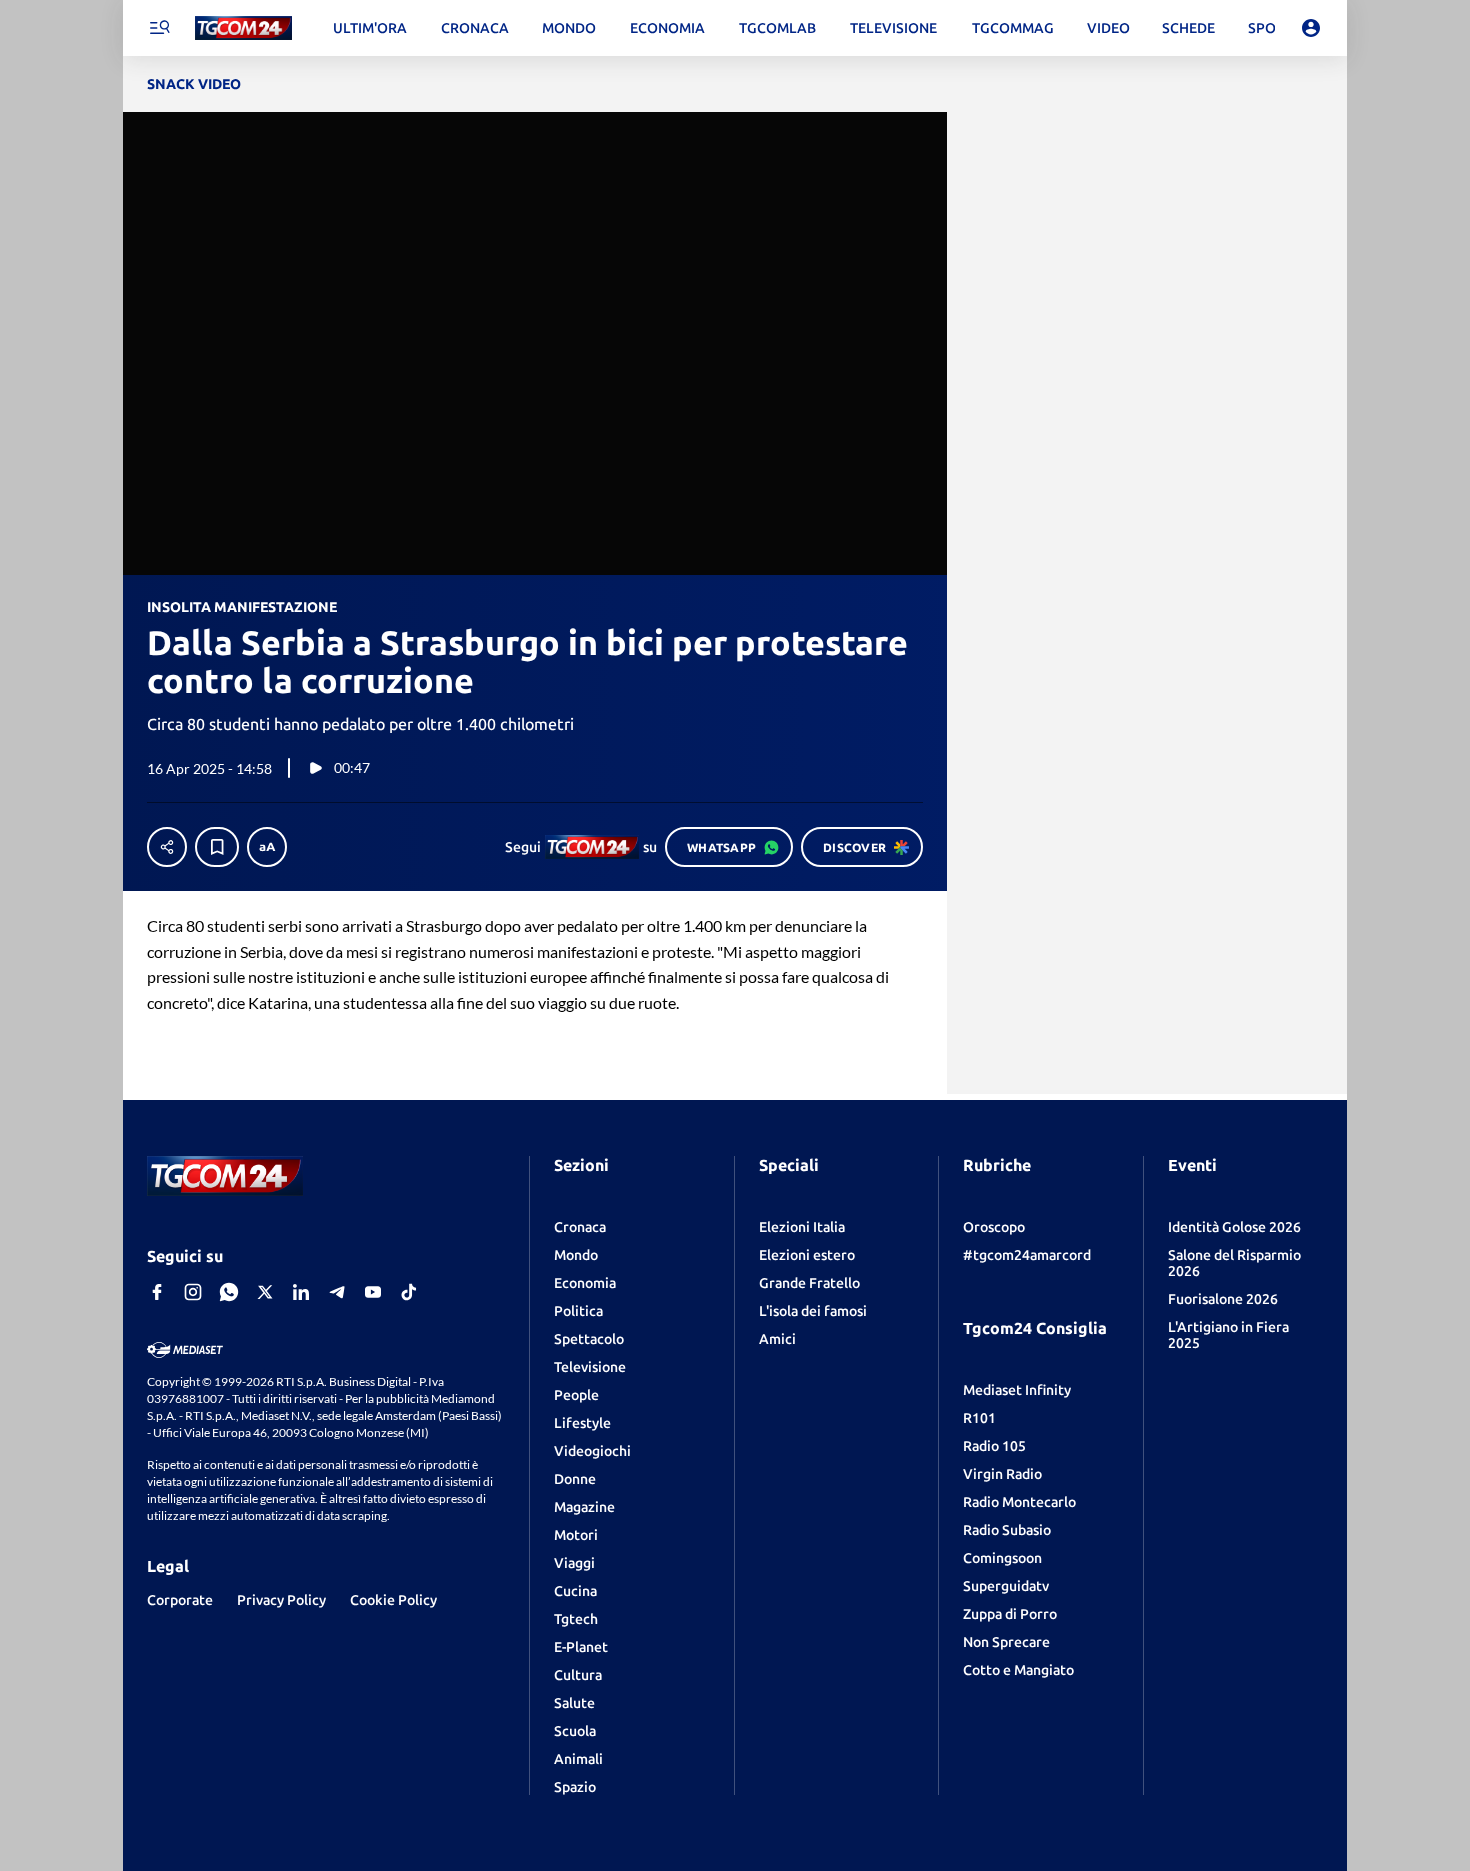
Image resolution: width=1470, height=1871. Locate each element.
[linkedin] (301, 1292)
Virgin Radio (1002, 1474)
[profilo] (1311, 28)
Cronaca (580, 1227)
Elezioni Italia (802, 1227)
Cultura (578, 1675)
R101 (979, 1418)
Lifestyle (582, 1423)
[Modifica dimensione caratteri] (267, 847)
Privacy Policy (281, 1600)
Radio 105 (994, 1446)
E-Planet (581, 1647)
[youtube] (373, 1292)
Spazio (575, 1787)
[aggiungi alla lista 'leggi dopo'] (217, 847)
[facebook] (157, 1292)
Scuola (575, 1731)
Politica (578, 1311)
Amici (777, 1339)
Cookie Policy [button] (393, 1600)
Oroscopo (994, 1227)
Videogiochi (592, 1451)
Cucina (575, 1591)
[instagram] (193, 1292)
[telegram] (337, 1292)
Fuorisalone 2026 (1223, 1299)
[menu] (159, 28)
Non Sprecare (1006, 1642)
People (576, 1395)
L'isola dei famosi (813, 1311)
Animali (578, 1759)
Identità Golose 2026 (1234, 1227)
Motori (576, 1535)
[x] (265, 1292)
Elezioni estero (807, 1255)
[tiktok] (409, 1292)
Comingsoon (1002, 1558)
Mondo (576, 1255)
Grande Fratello (809, 1283)
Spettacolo (589, 1339)
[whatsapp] (229, 1292)
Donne (575, 1479)
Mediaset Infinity (1017, 1390)
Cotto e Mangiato (1018, 1670)
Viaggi (574, 1563)
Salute (574, 1703)
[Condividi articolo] (167, 847)
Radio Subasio (1007, 1530)
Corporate (180, 1600)
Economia (585, 1283)
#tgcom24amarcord (1027, 1255)
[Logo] (243, 28)
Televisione (590, 1367)
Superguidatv (1006, 1586)
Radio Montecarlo (1019, 1502)
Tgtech (576, 1619)
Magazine (584, 1507)
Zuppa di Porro (1010, 1614)
